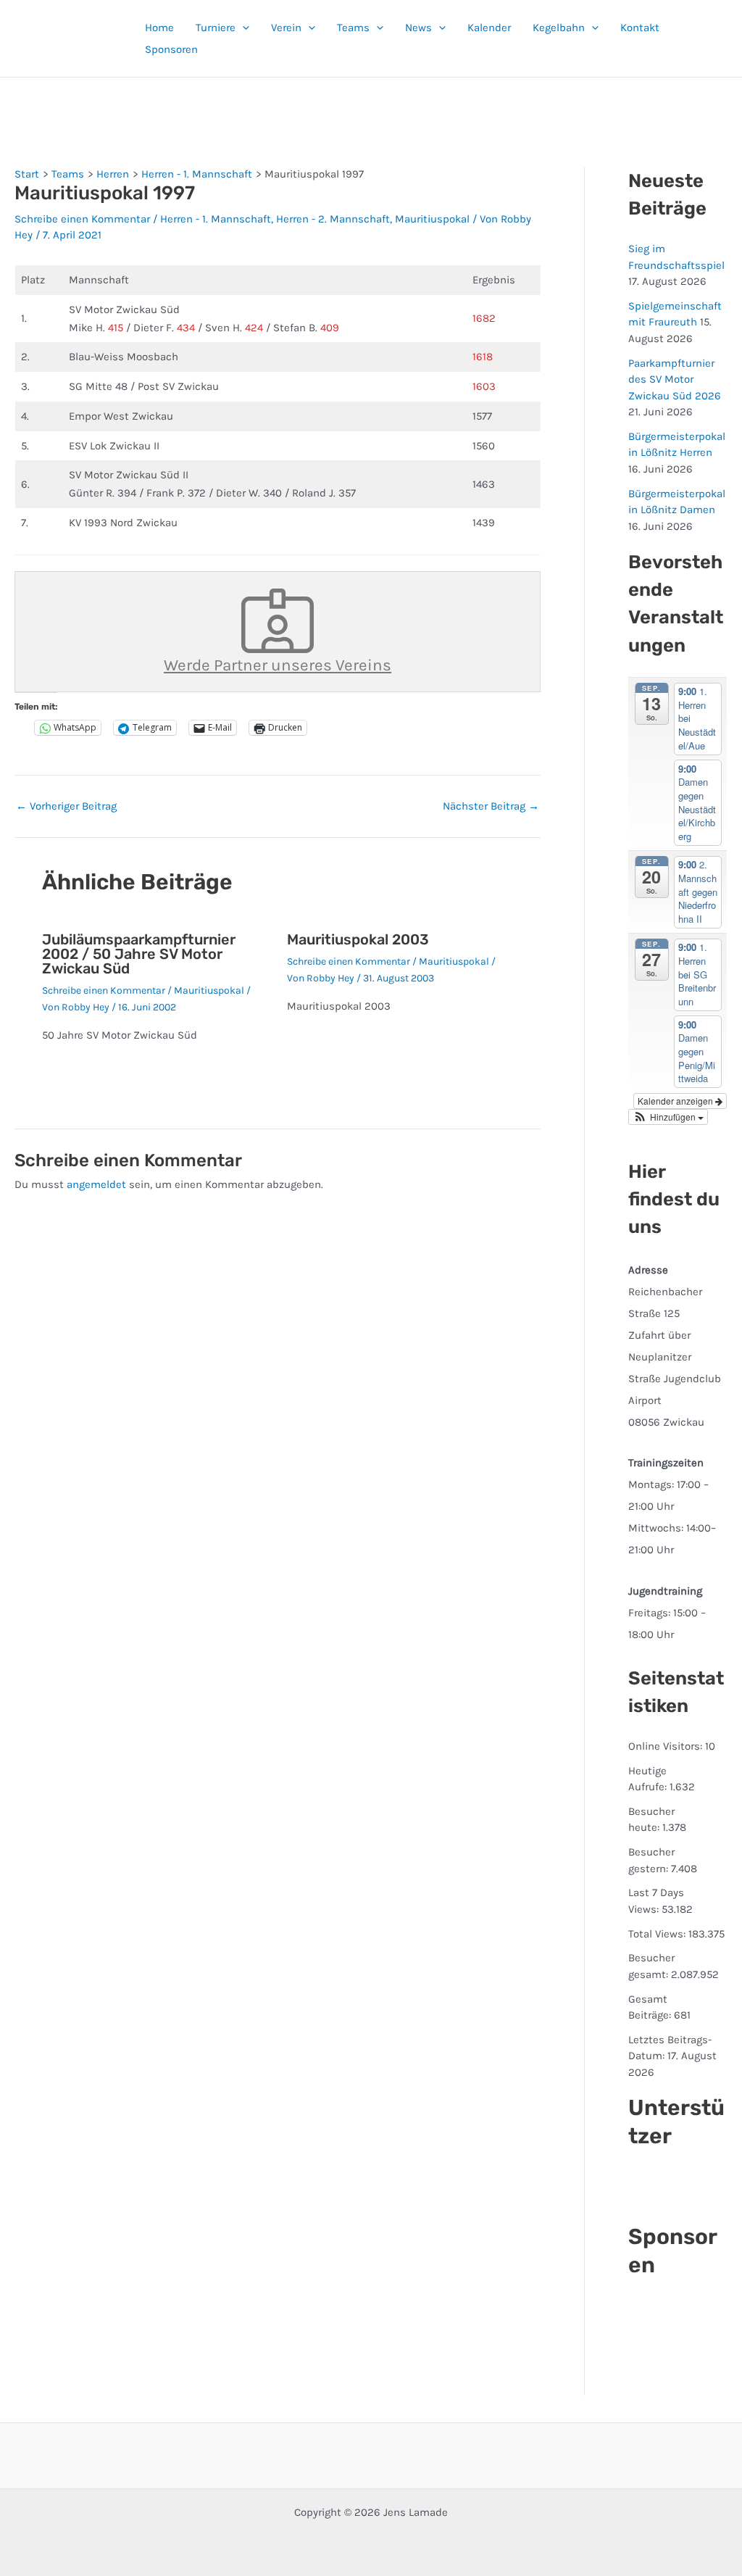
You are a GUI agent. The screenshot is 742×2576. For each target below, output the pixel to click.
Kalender (489, 28)
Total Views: (658, 1934)
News (418, 28)
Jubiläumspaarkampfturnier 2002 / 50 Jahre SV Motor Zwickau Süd (139, 954)
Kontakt (640, 28)
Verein (286, 28)
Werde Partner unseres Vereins (278, 665)
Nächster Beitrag (491, 806)
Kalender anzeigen (676, 1101)
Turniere (216, 28)
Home (159, 28)
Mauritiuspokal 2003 (358, 939)
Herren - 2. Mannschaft (333, 219)
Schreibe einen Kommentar (82, 219)
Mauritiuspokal (432, 219)
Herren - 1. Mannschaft (216, 219)
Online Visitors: (667, 1746)
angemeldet (96, 1184)
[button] (242, 28)
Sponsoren (171, 49)
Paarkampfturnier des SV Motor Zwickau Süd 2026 (675, 379)
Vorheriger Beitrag (66, 806)
